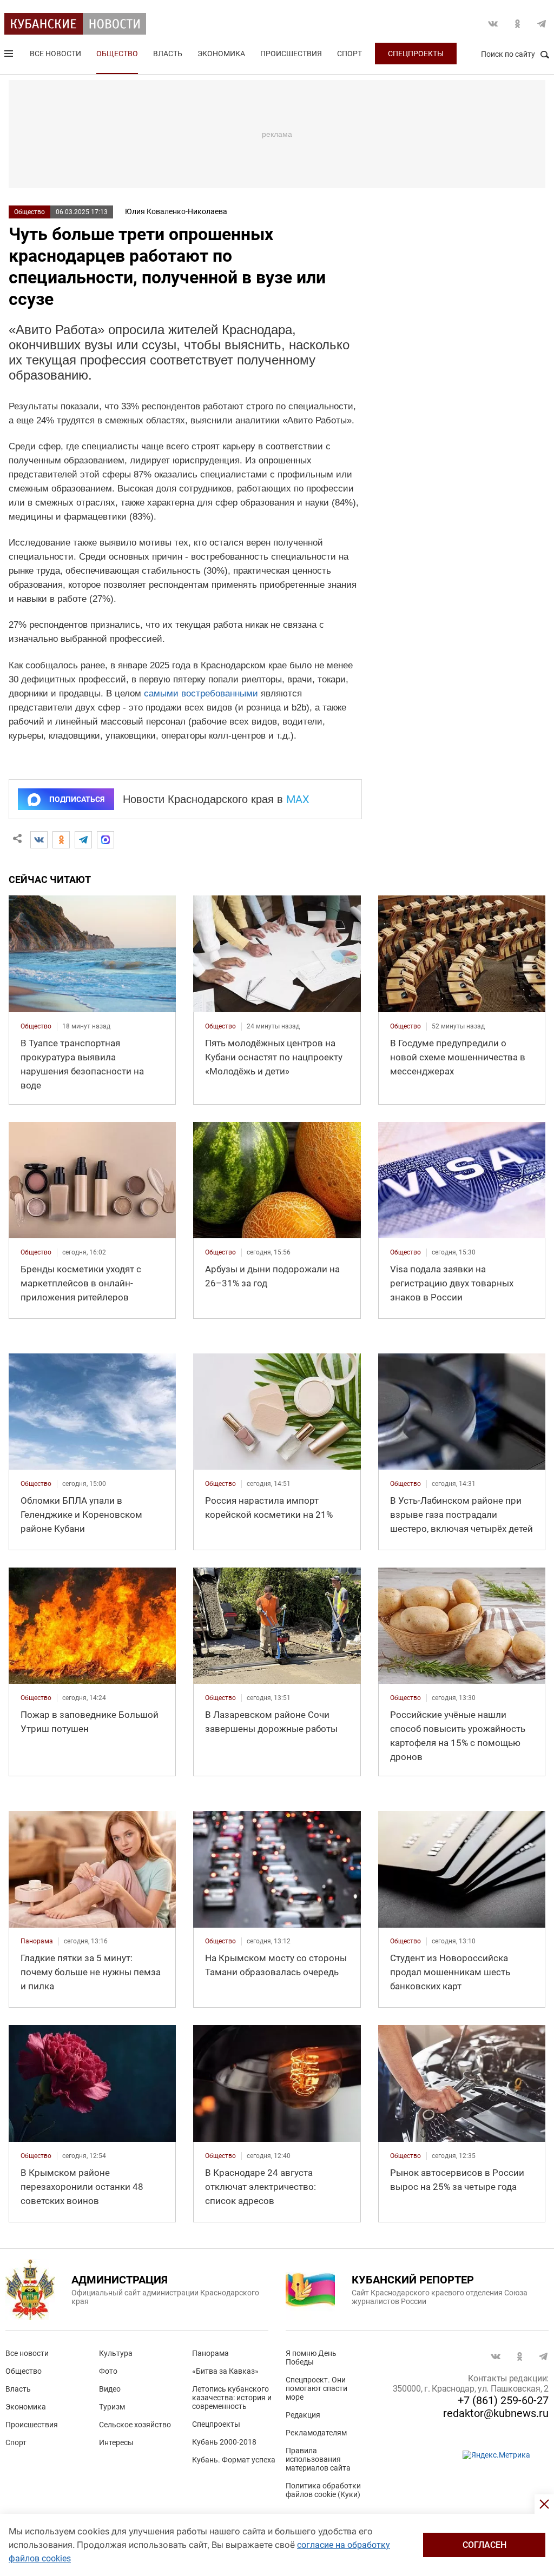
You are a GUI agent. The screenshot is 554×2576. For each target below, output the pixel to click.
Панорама (210, 2353)
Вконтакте (493, 24)
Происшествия (291, 54)
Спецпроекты (416, 54)
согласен (484, 2545)
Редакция (303, 2415)
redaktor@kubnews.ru (496, 2413)
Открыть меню (10, 56)
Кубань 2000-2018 (224, 2442)
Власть (168, 54)
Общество (117, 54)
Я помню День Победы (311, 2358)
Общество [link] (36, 1026)
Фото (108, 2371)
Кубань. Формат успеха (234, 2460)
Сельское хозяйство (135, 2425)
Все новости (55, 54)
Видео (110, 2389)
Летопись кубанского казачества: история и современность (232, 2398)
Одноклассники (517, 24)
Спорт (349, 54)
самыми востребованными (201, 693)
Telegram (542, 24)
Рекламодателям (316, 2433)
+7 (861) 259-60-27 (503, 2400)
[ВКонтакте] (39, 840)
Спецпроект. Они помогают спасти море (316, 2388)
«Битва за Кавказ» (225, 2371)
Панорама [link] (37, 1941)
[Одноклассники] (61, 840)
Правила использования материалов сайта (318, 2459)
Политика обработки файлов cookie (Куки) (323, 2490)
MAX (298, 799)
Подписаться (77, 799)
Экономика (221, 54)
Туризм (112, 2407)
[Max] (105, 840)
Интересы (116, 2442)
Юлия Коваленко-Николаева (176, 211)
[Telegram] (83, 840)
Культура (116, 2353)
